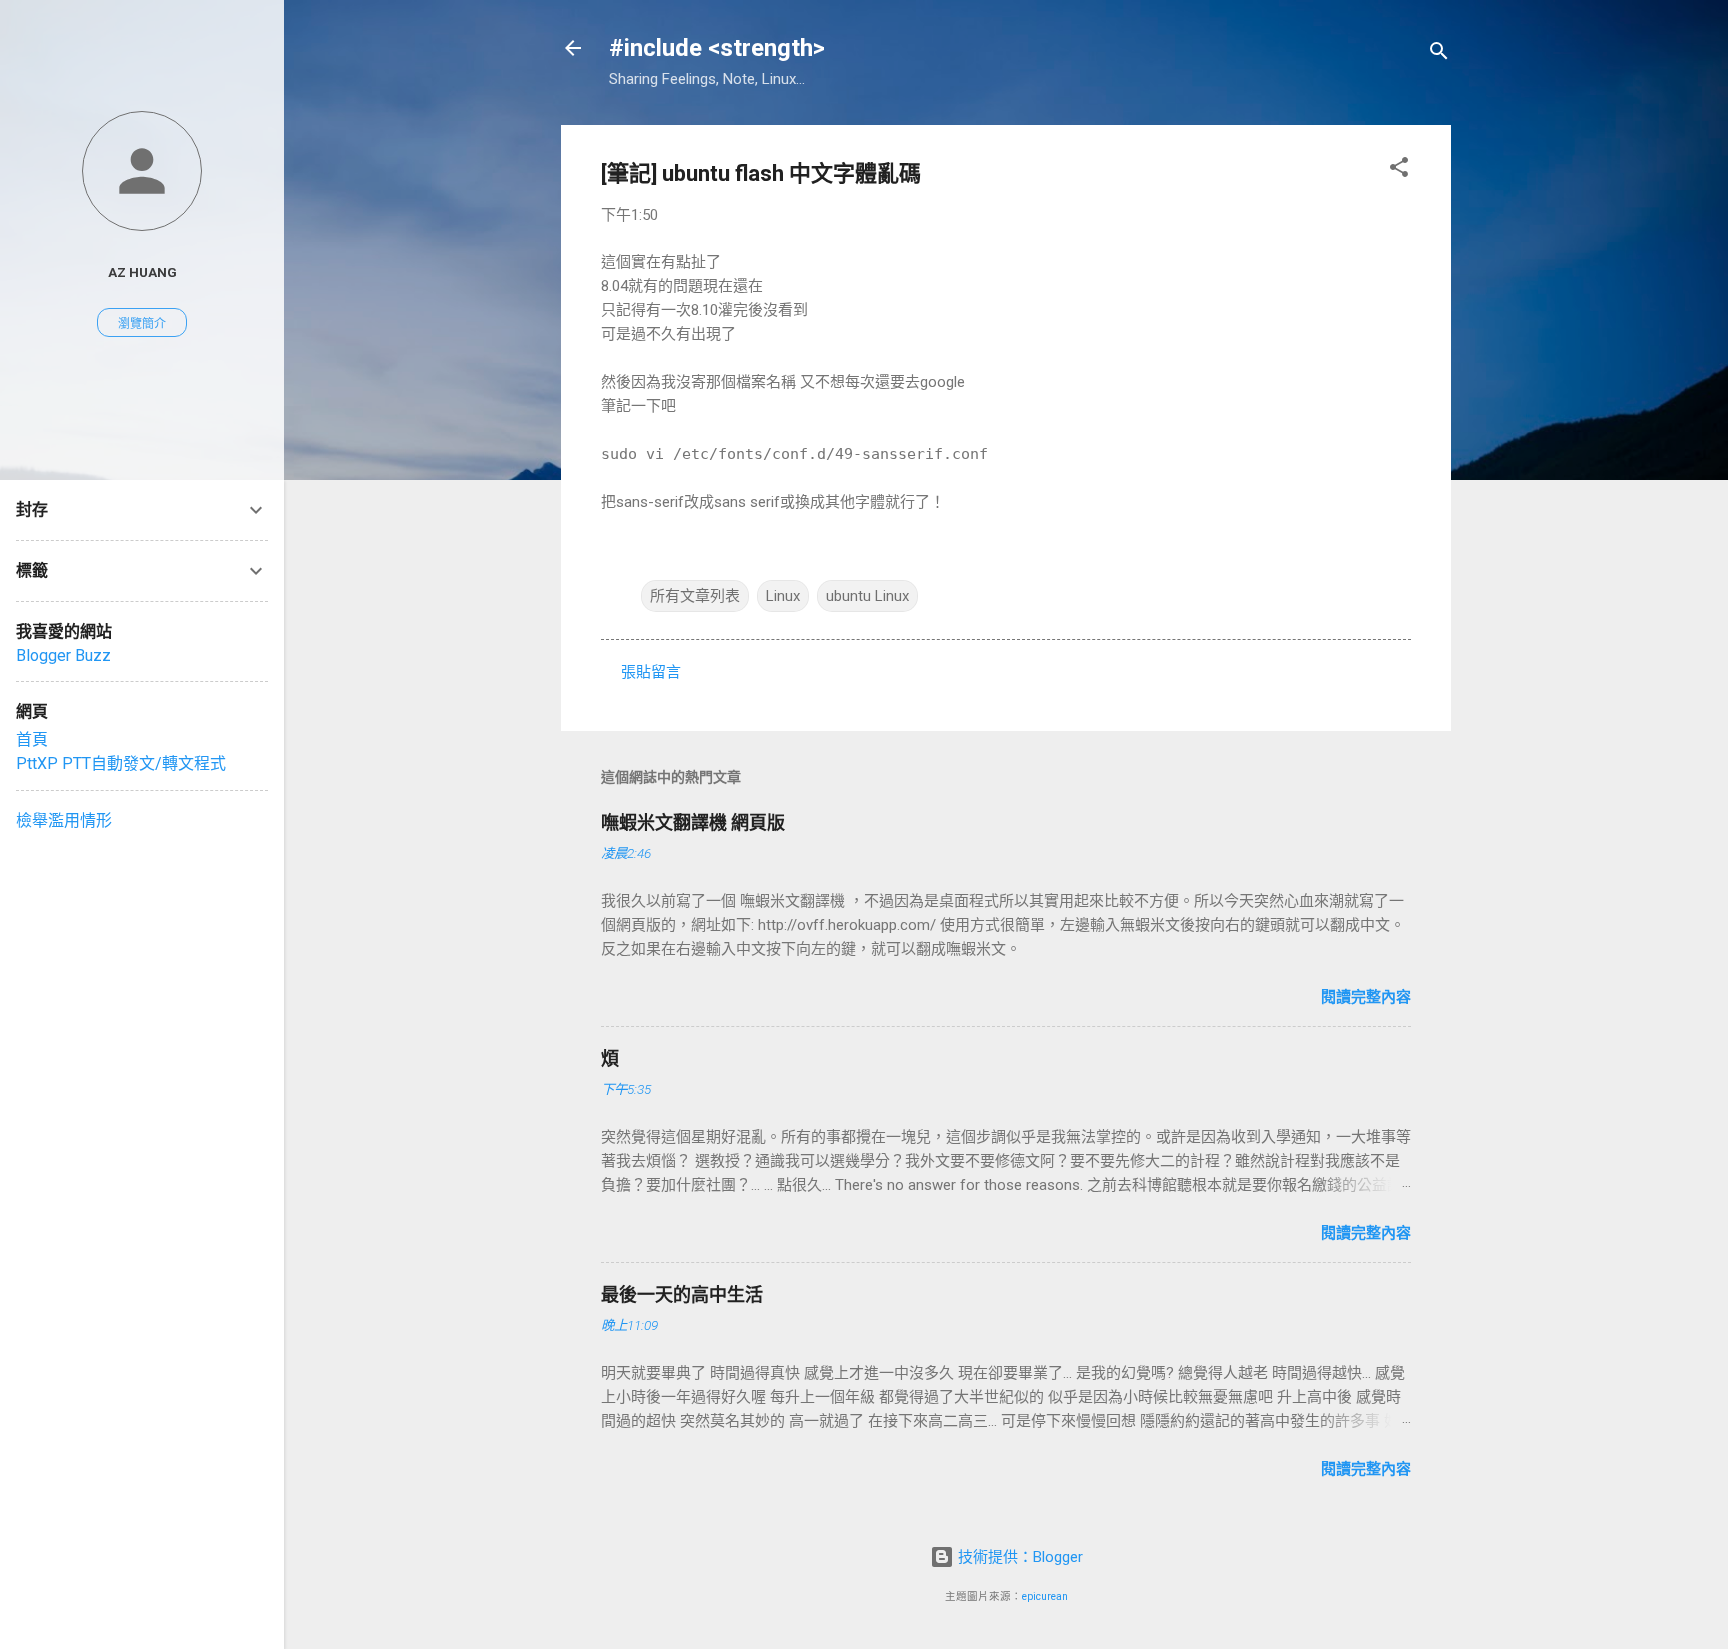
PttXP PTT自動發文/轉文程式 (121, 763)
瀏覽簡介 (142, 324)
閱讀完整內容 (1366, 997)
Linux (783, 596)
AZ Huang (142, 272)
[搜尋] (1439, 54)
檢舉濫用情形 (64, 820)
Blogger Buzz (63, 655)
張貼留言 (651, 672)
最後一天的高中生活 (682, 1294)
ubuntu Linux (867, 596)
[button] (1399, 170)
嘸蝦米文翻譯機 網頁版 (693, 822)
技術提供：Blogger (1018, 1557)
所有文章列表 (695, 596)
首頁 (32, 739)
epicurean (1045, 1596)
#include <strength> (717, 48)
